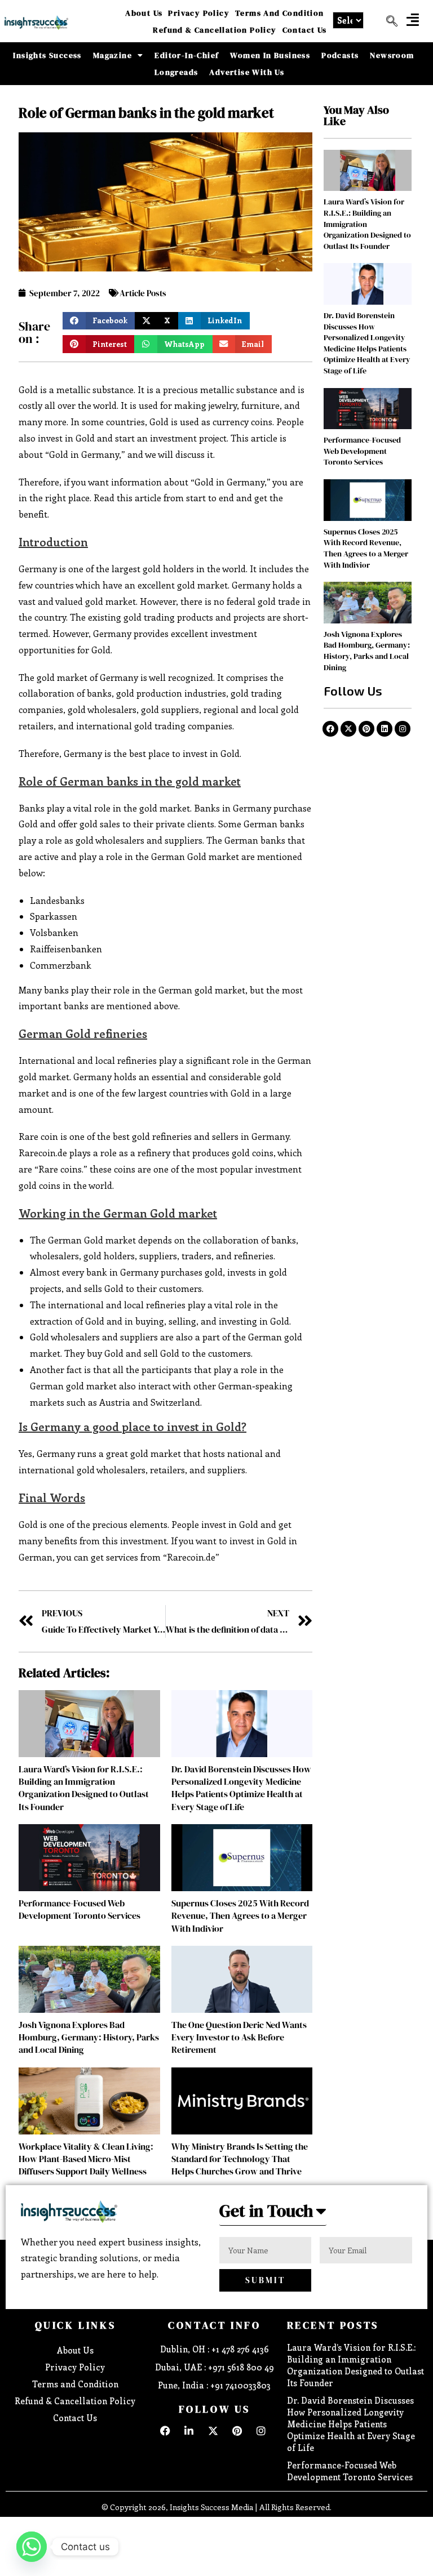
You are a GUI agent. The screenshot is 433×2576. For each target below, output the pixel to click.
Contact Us (305, 30)
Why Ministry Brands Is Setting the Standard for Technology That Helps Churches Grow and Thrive (240, 2159)
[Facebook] (330, 729)
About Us (144, 13)
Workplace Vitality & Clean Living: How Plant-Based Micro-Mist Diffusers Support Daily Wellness (86, 2159)
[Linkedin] (385, 729)
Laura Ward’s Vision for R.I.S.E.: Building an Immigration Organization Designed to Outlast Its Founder (84, 1788)
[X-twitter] (348, 729)
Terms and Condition (280, 13)
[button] (413, 19)
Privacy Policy (199, 13)
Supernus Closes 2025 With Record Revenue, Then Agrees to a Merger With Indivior (240, 1916)
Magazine (112, 55)
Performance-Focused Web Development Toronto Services (79, 1909)
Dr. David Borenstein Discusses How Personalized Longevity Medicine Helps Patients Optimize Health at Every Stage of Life (241, 1788)
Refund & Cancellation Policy (215, 30)
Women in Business (270, 55)
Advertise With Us (247, 72)
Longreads (176, 72)
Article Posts (143, 293)
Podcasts (340, 55)
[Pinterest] (366, 729)
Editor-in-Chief (187, 55)
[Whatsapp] (32, 2547)
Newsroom (392, 55)
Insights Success (47, 55)
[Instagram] (403, 729)
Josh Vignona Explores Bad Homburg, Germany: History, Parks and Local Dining (89, 2037)
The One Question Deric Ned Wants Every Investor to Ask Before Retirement (239, 2037)
